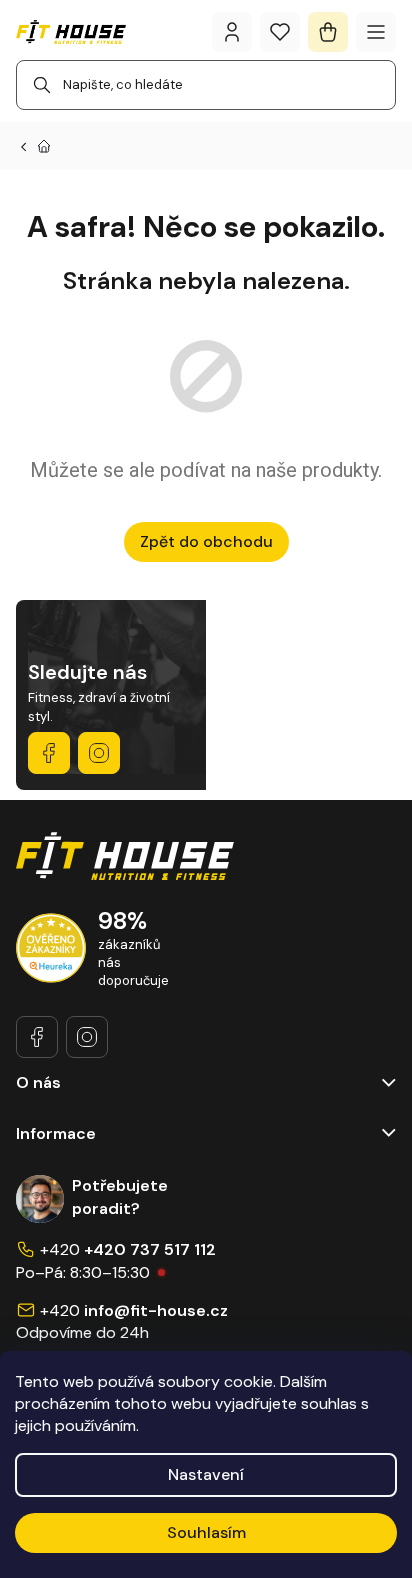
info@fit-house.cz (156, 1310)
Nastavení (206, 1474)
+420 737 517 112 (150, 1249)
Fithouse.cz (99, 753)
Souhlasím (206, 1532)
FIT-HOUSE (49, 753)
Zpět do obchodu (206, 541)
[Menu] (376, 32)
